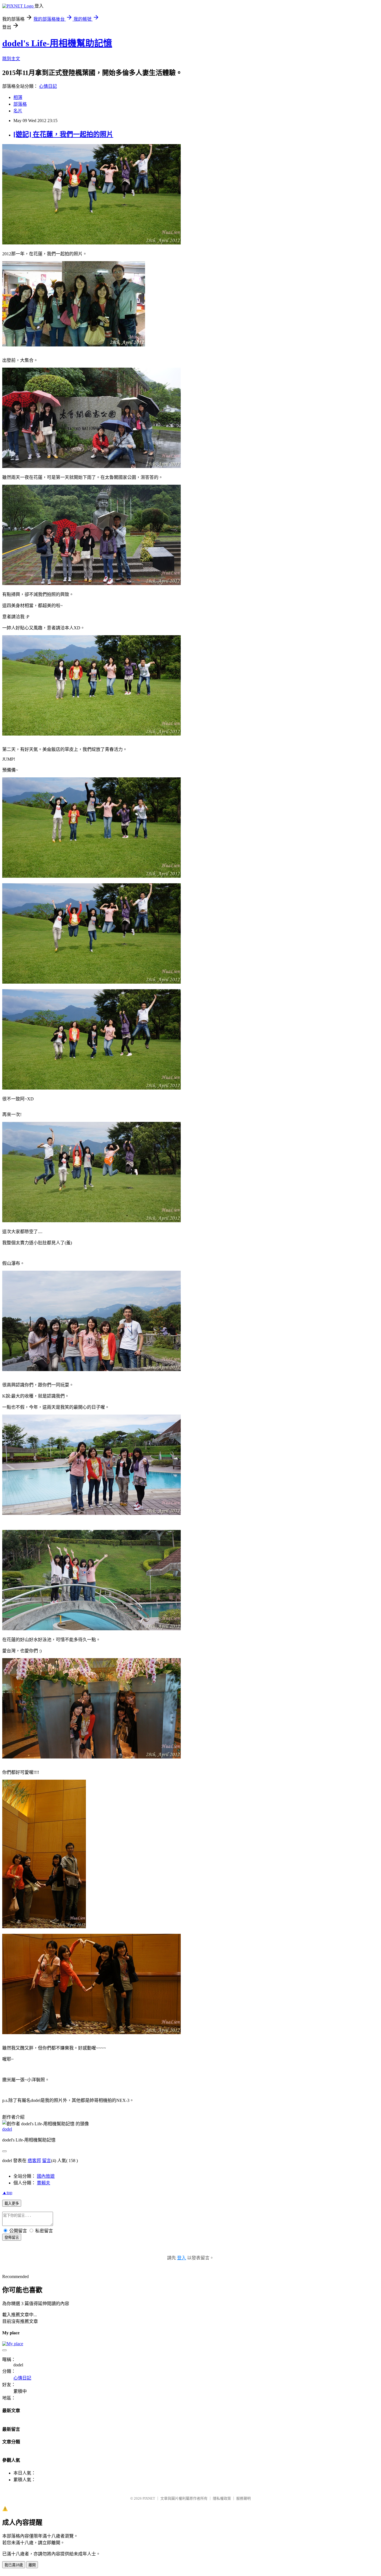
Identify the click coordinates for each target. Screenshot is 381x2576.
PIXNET (149, 2498)
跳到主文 (11, 59)
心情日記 (48, 86)
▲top (7, 2193)
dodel (7, 2129)
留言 (47, 2161)
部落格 (20, 104)
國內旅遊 (46, 2176)
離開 (32, 2565)
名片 (18, 111)
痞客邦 (34, 2161)
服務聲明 (243, 2498)
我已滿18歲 (14, 2565)
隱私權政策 (222, 2498)
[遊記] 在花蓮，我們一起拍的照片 (63, 134)
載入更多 (12, 2203)
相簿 (18, 97)
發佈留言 (12, 2237)
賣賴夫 (44, 2183)
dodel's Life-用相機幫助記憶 (57, 43)
